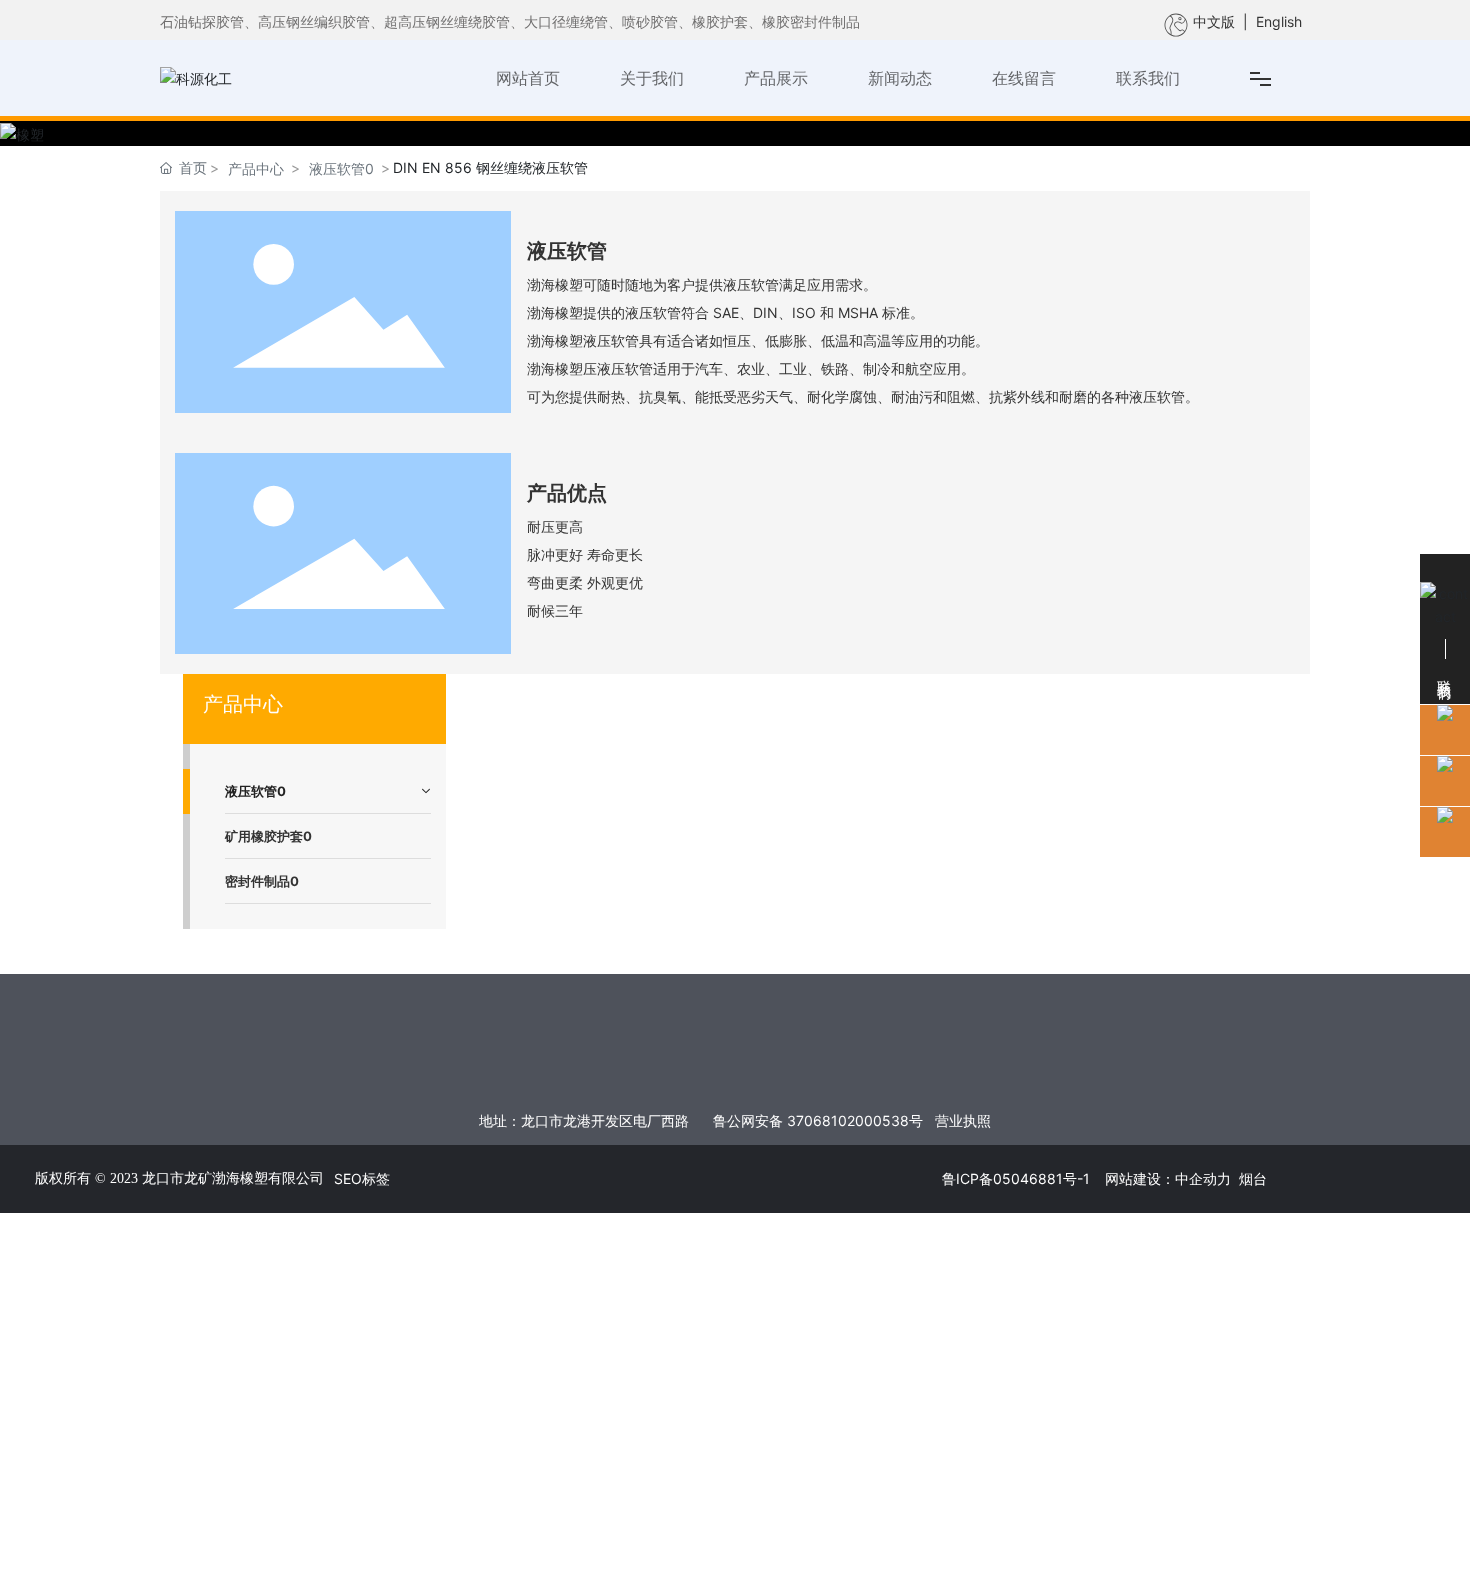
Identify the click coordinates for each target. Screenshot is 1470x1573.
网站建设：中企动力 (1168, 1178)
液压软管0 (341, 168)
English (1279, 21)
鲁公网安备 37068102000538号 (818, 1120)
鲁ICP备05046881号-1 (1016, 1178)
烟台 (1253, 1178)
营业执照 (963, 1120)
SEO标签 (362, 1178)
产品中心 (256, 168)
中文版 (1214, 21)
